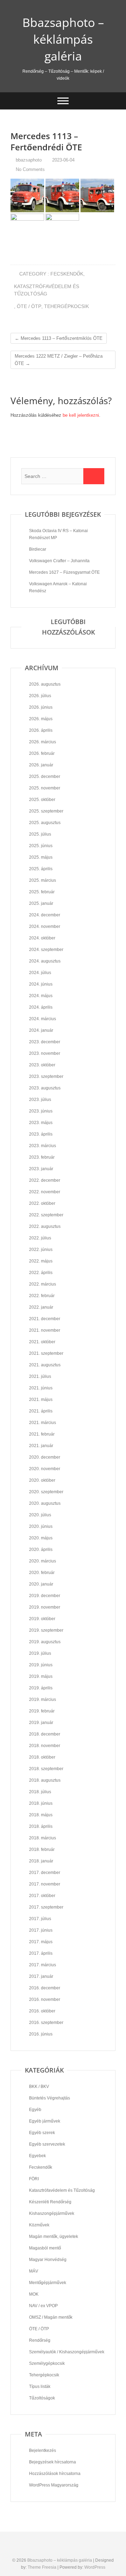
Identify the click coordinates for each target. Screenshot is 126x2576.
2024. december (45, 915)
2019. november (45, 1607)
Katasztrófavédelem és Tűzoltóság (47, 290)
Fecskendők (67, 274)
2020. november (45, 1469)
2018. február (42, 1849)
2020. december (45, 1457)
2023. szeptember (46, 1076)
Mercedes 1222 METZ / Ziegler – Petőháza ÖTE (59, 360)
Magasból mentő (45, 2248)
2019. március (43, 1700)
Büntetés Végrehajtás (50, 2098)
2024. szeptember (46, 950)
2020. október (42, 1480)
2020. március (43, 1561)
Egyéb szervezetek (47, 2144)
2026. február (42, 753)
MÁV (34, 2271)
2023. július (40, 1100)
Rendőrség (40, 2340)
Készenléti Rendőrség (50, 2202)
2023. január (41, 1169)
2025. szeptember (46, 811)
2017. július (40, 1919)
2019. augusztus (45, 1642)
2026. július (40, 696)
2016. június (41, 2034)
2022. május (41, 1261)
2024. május (41, 996)
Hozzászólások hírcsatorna (55, 2474)
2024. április (41, 1007)
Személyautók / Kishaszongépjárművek (67, 2352)
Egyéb (35, 2110)
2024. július (40, 973)
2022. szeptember (46, 1215)
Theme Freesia (42, 2567)
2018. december (45, 1734)
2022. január (41, 1307)
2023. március (43, 1146)
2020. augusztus (45, 1503)
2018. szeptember (46, 1769)
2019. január (41, 1723)
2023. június (41, 1111)
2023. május (41, 1123)
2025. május (41, 857)
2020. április (41, 1550)
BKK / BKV (39, 2087)
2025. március (43, 880)
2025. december (45, 777)
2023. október (42, 1065)
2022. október (42, 1203)
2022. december (45, 1180)
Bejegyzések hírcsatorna (52, 2462)
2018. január (41, 1861)
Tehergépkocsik (66, 306)
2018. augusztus (45, 1780)
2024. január (41, 1030)
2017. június (41, 1930)
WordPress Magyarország (54, 2485)
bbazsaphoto (28, 160)
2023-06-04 (63, 160)
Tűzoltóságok (42, 2398)
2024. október (42, 938)
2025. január (41, 903)
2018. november (45, 1746)
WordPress (95, 2567)
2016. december (45, 1988)
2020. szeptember (46, 1492)
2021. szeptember (46, 1353)
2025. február (42, 892)
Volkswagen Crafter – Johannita (59, 561)
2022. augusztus (45, 1226)
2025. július (40, 834)
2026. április (41, 730)
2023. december (45, 1042)
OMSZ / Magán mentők (51, 2317)
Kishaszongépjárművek (52, 2213)
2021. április (41, 1411)
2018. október (42, 1757)
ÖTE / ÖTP (29, 306)
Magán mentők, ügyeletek (54, 2237)
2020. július (40, 1515)
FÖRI (34, 2179)
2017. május (41, 1942)
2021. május (41, 1400)
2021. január (41, 1446)
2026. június (41, 707)
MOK (34, 2294)
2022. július (40, 1238)
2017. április (41, 1953)
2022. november (45, 1192)
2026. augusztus (45, 684)
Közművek (39, 2225)
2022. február (42, 1296)
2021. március (43, 1423)
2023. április (41, 1134)
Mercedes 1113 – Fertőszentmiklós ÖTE (59, 338)
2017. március (43, 1965)
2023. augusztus (45, 1088)
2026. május (41, 719)
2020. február (42, 1573)
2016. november (45, 1999)
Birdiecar (38, 549)
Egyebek (37, 2156)
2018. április (41, 1826)
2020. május (41, 1538)
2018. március (43, 1838)
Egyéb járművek (45, 2121)
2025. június (41, 846)
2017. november (45, 1884)
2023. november (45, 1053)
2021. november (45, 1330)
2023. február (42, 1157)
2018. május (41, 1815)
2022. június (41, 1250)
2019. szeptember (46, 1630)
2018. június (41, 1803)
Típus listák (40, 2387)
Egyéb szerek (42, 2133)
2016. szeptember (46, 2023)
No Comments (30, 169)
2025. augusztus (45, 823)
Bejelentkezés (43, 2450)
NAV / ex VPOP (43, 2306)
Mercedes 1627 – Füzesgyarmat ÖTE (64, 572)
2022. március (43, 1284)
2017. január (41, 1976)
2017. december (45, 1873)
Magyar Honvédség (48, 2260)
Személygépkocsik (47, 2363)
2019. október (42, 1619)
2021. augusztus (45, 1365)
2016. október (42, 2011)
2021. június (41, 1388)
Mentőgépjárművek (48, 2283)
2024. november (45, 926)
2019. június (41, 1665)
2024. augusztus (45, 961)
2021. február (42, 1434)
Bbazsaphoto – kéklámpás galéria (63, 39)
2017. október (42, 1896)
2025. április (41, 869)
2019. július (40, 1653)
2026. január (41, 765)
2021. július (40, 1376)
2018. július (40, 1792)
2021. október (42, 1342)
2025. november (45, 788)
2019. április (41, 1688)
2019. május (41, 1676)
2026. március (43, 742)
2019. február (42, 1711)
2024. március (43, 1019)
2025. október (42, 800)
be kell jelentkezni (81, 415)
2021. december (45, 1319)
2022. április (41, 1273)
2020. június (41, 1526)
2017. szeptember (46, 1907)
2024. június (41, 984)
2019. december (45, 1596)
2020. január (41, 1584)
